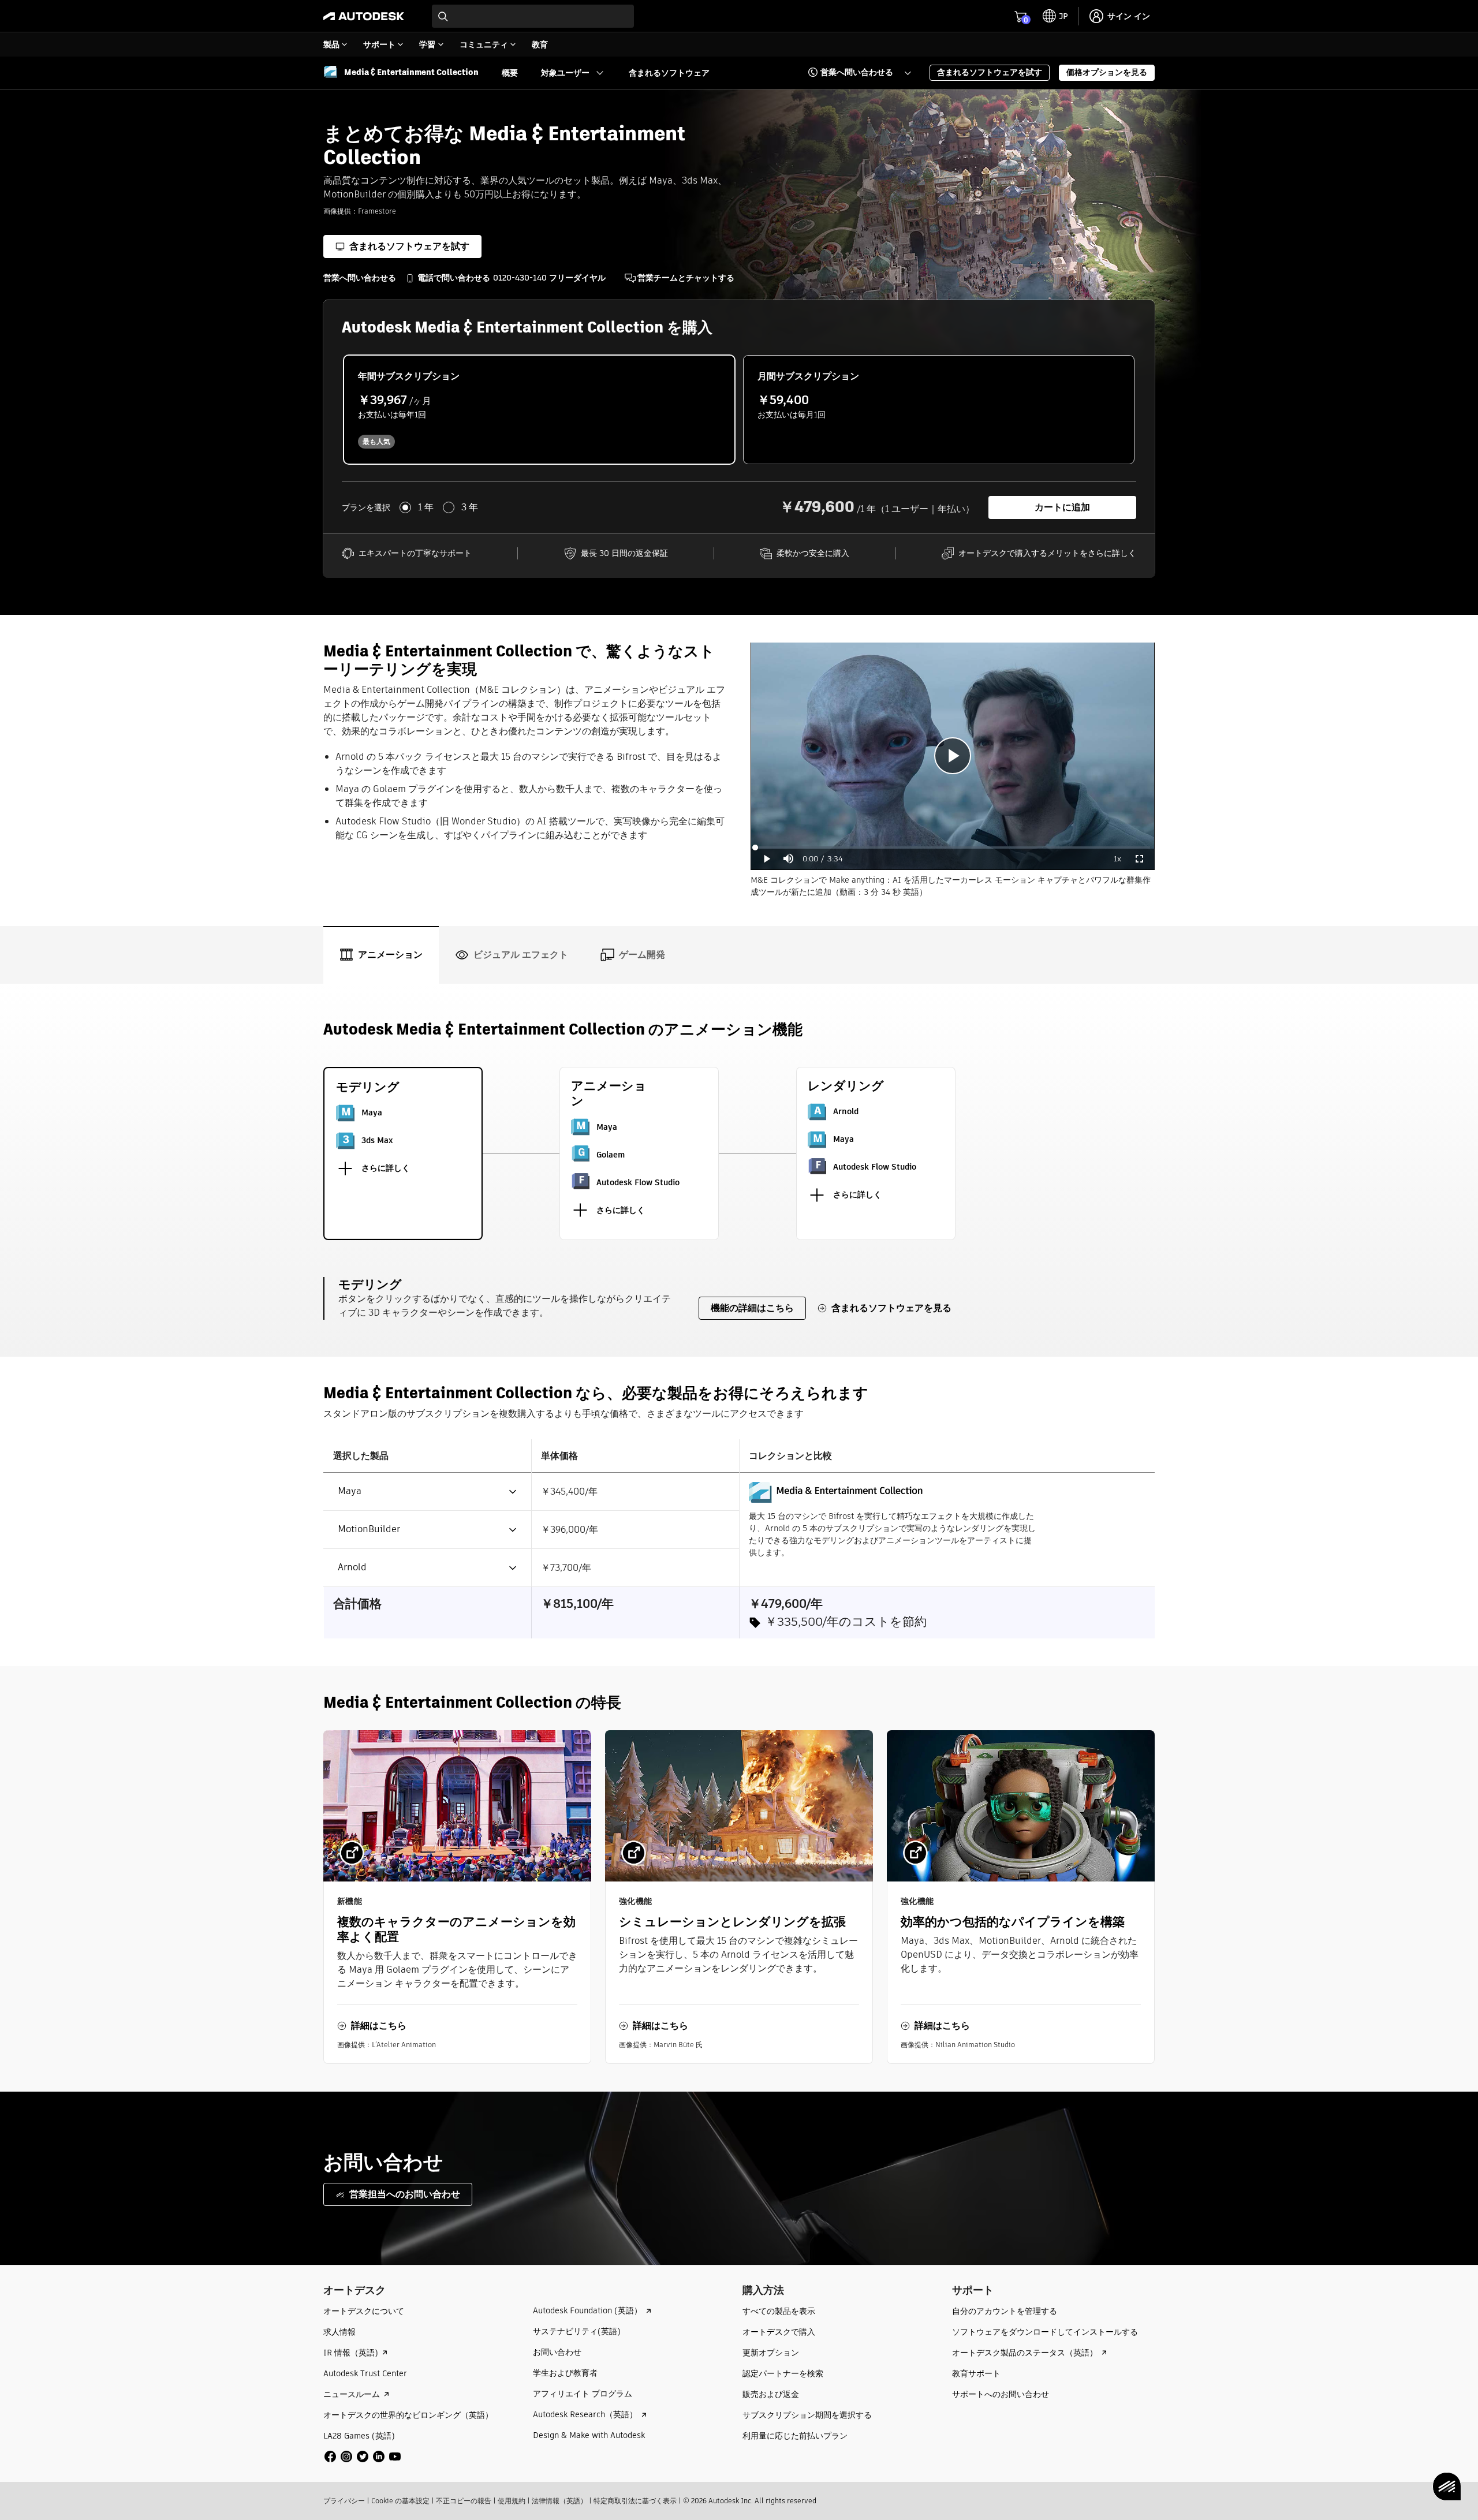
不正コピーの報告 (464, 2501)
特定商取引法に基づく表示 (635, 2501)
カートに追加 (1062, 507)
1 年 (426, 507)
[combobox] (533, 16)
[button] (852, 73)
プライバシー (344, 2501)
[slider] (953, 848)
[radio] (539, 410)
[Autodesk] (364, 16)
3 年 (470, 507)
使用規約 (512, 2501)
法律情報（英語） (559, 2501)
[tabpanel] (739, 1538)
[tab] (381, 955)
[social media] (363, 2456)
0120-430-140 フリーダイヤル (549, 278)
